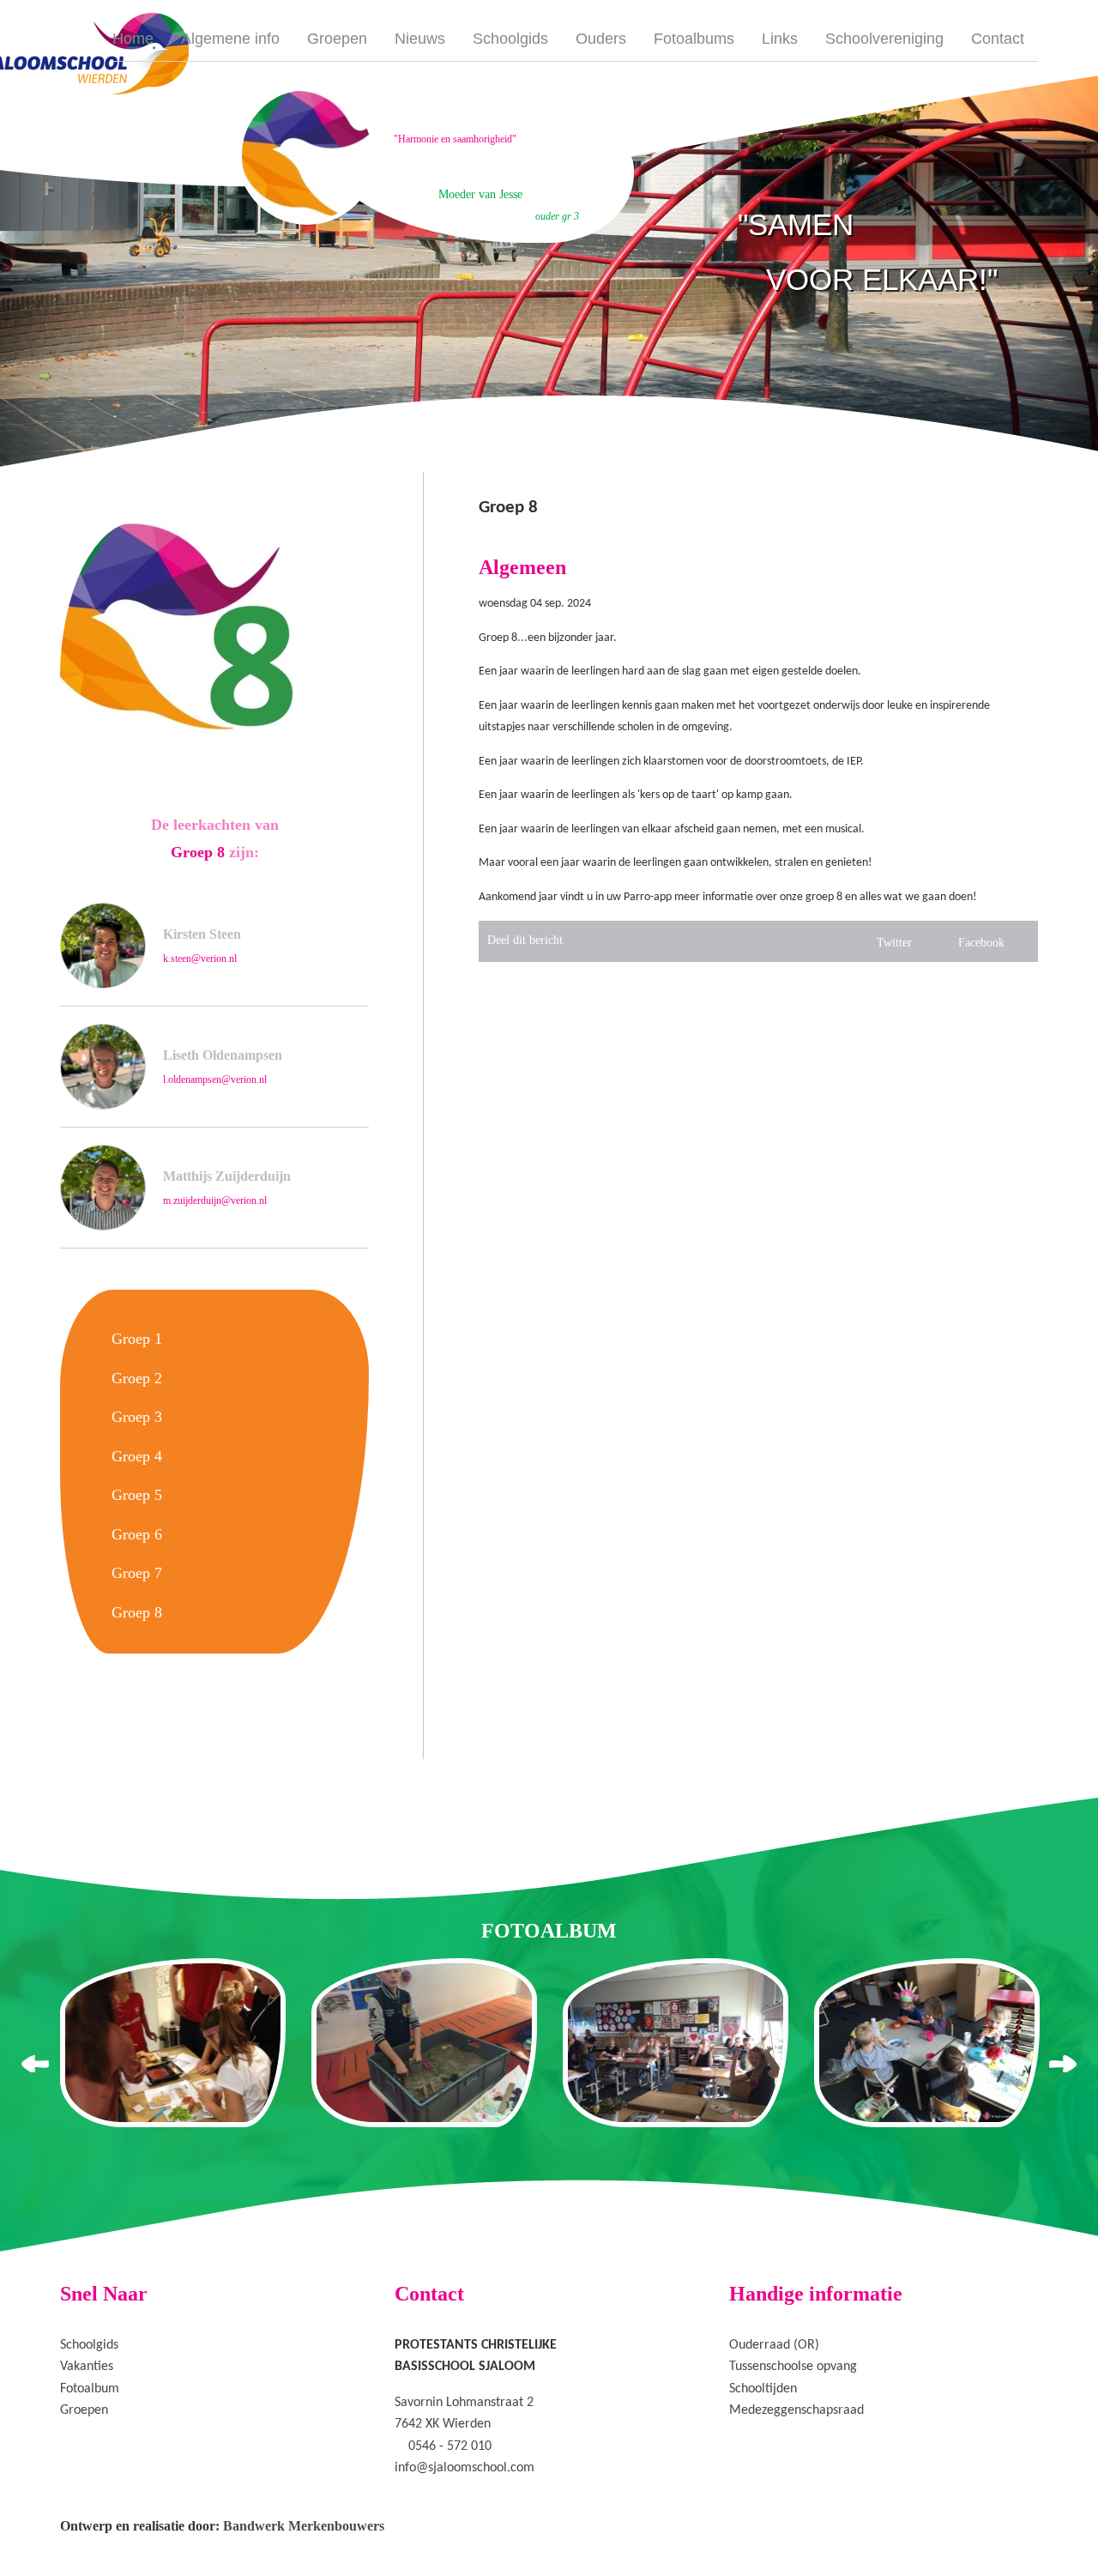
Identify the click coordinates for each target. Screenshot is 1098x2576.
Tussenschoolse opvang (793, 2367)
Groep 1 (137, 1339)
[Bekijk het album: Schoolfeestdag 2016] (173, 2043)
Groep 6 (137, 1534)
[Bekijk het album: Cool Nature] (424, 2043)
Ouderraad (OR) (774, 2345)
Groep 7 (137, 1573)
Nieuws (420, 39)
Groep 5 (137, 1495)
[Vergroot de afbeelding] (214, 632)
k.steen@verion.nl (200, 958)
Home (133, 39)
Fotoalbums (694, 39)
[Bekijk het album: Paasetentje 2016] (927, 2043)
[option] (436, 155)
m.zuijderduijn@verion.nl (215, 1200)
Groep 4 (137, 1456)
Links (780, 39)
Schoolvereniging (884, 39)
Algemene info (230, 39)
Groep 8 (137, 1612)
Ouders (601, 39)
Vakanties (87, 2367)
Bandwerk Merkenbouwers (304, 2526)
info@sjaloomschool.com (465, 2468)
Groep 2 (137, 1378)
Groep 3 (137, 1417)
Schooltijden (763, 2389)
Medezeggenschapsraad (796, 2410)
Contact (998, 39)
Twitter (894, 943)
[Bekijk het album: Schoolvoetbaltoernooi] (676, 2043)
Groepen (337, 39)
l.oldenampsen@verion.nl (215, 1079)
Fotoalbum (90, 2389)
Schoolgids (510, 39)
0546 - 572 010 (450, 2446)
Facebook (981, 943)
